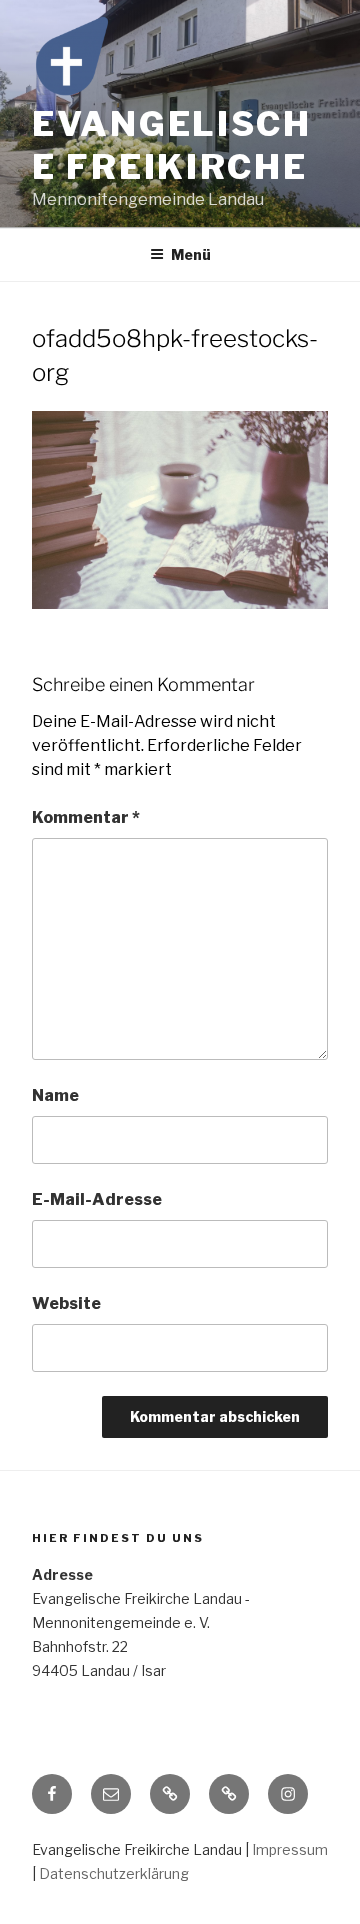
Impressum (290, 1849)
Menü (191, 254)
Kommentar (86, 817)
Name (55, 1095)
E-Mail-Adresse (97, 1199)
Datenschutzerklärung (114, 1873)
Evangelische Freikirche (172, 145)
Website (66, 1303)
